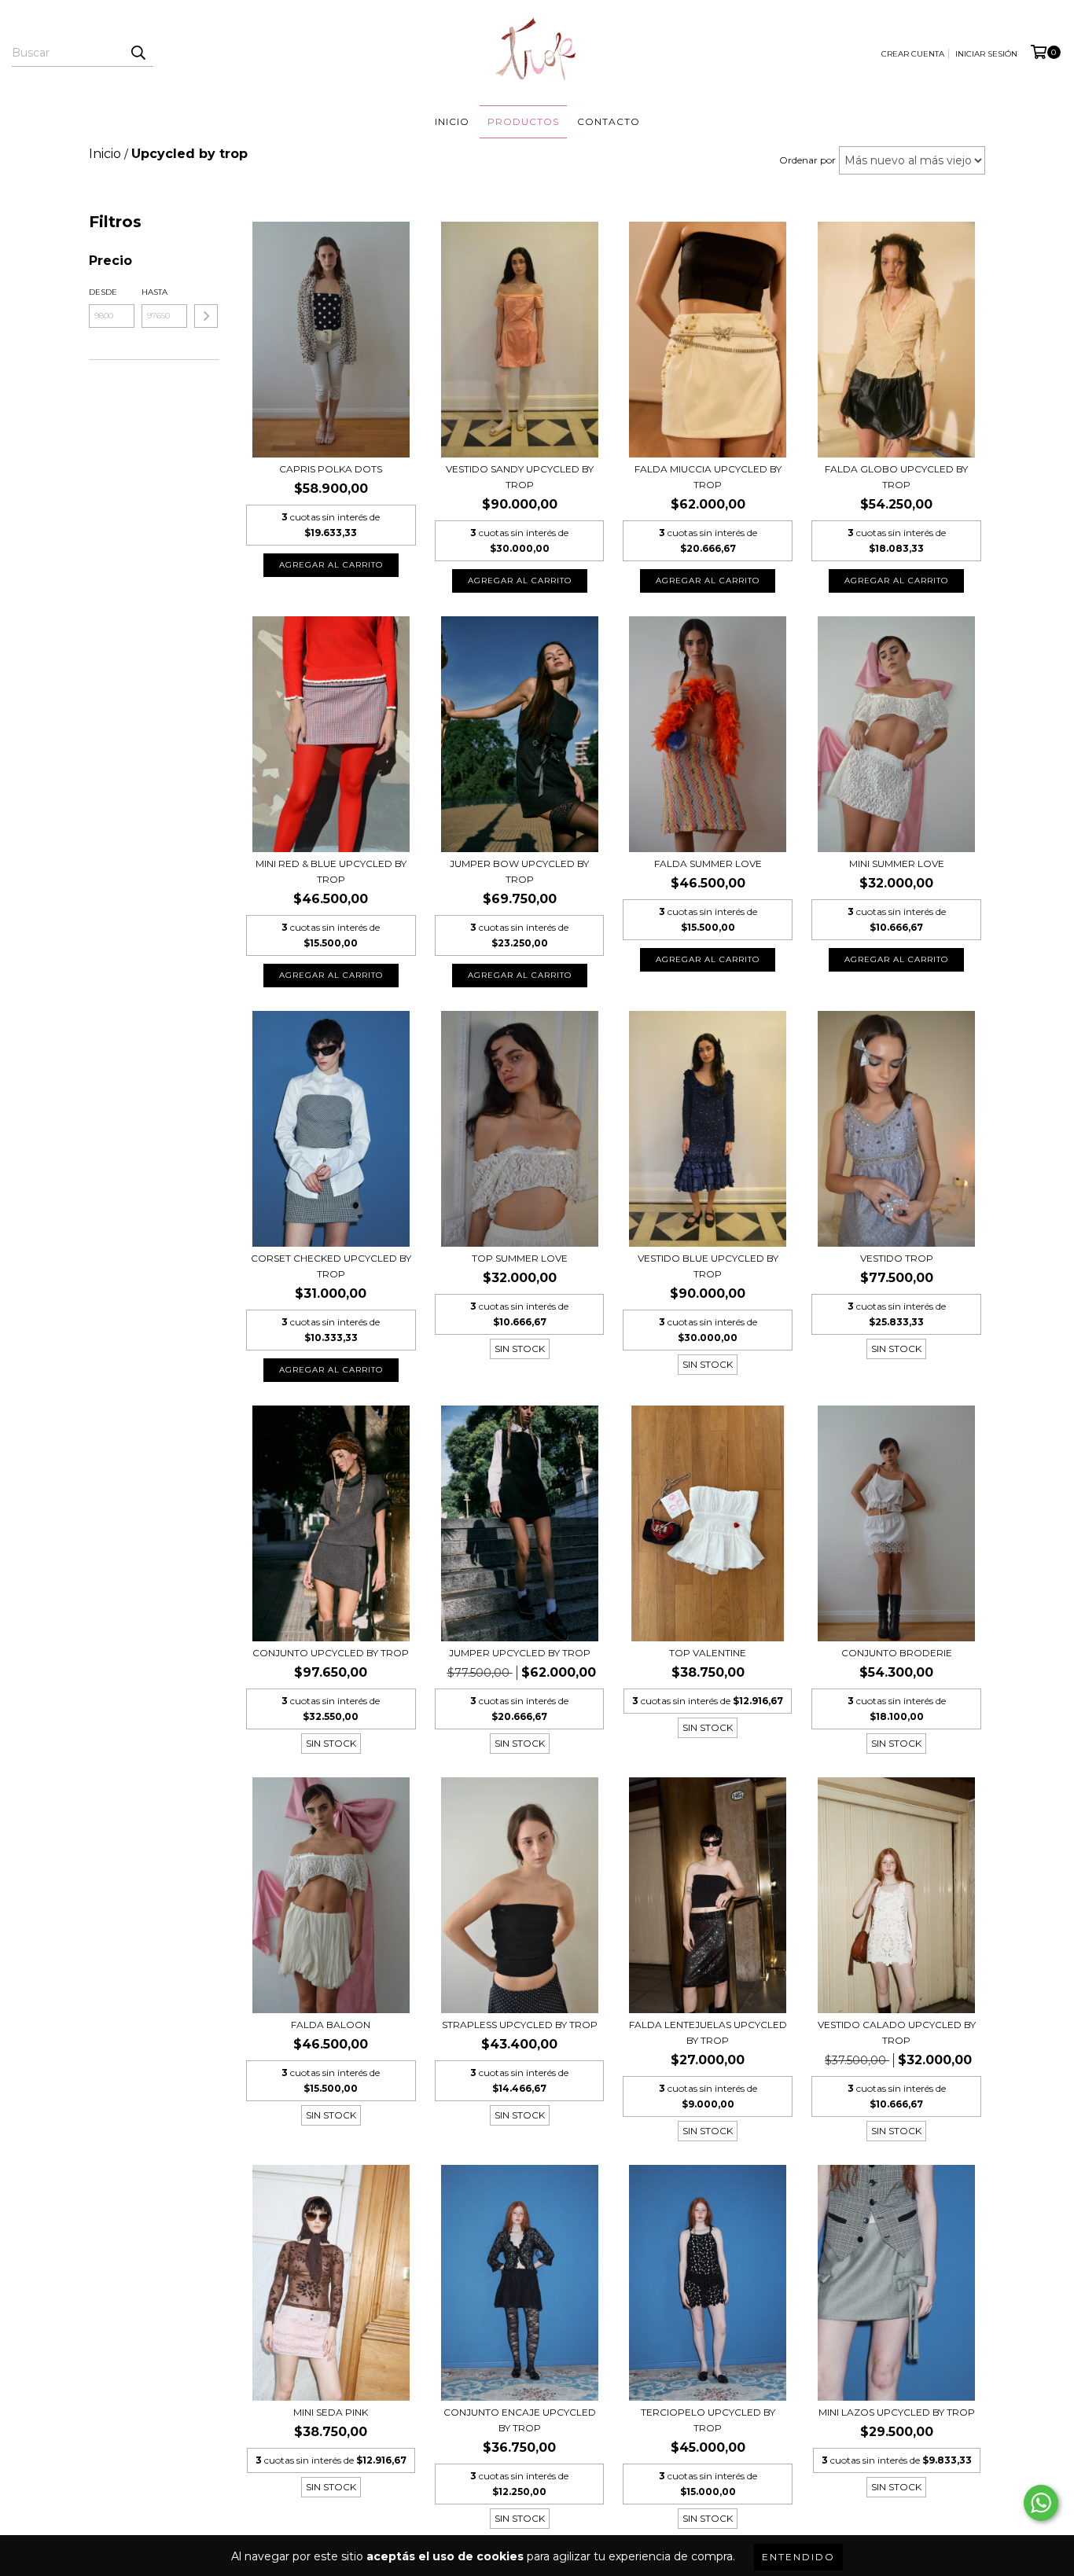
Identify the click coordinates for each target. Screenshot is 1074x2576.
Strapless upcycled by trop (520, 2025)
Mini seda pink (331, 2412)
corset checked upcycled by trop (331, 1266)
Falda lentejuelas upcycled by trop (708, 2032)
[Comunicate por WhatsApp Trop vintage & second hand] (1041, 2503)
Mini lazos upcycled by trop (897, 2412)
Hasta (154, 292)
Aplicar (206, 316)
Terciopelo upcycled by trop (708, 2420)
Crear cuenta (913, 54)
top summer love (520, 1258)
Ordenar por (807, 160)
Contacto (609, 121)
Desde (103, 292)
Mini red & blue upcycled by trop (331, 871)
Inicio (452, 121)
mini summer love (897, 864)
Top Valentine (708, 1653)
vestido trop (897, 1258)
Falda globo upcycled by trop (896, 477)
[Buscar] (138, 53)
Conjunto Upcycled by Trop (331, 1653)
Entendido (798, 2557)
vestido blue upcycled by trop (708, 1266)
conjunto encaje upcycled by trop (520, 2420)
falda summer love (708, 864)
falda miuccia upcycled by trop (708, 477)
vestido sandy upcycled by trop (520, 477)
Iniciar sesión (986, 54)
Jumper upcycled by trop (520, 1653)
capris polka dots (331, 469)
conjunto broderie (897, 1653)
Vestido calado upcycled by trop (897, 2032)
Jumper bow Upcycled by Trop (519, 871)
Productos (523, 121)
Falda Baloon (331, 2025)
